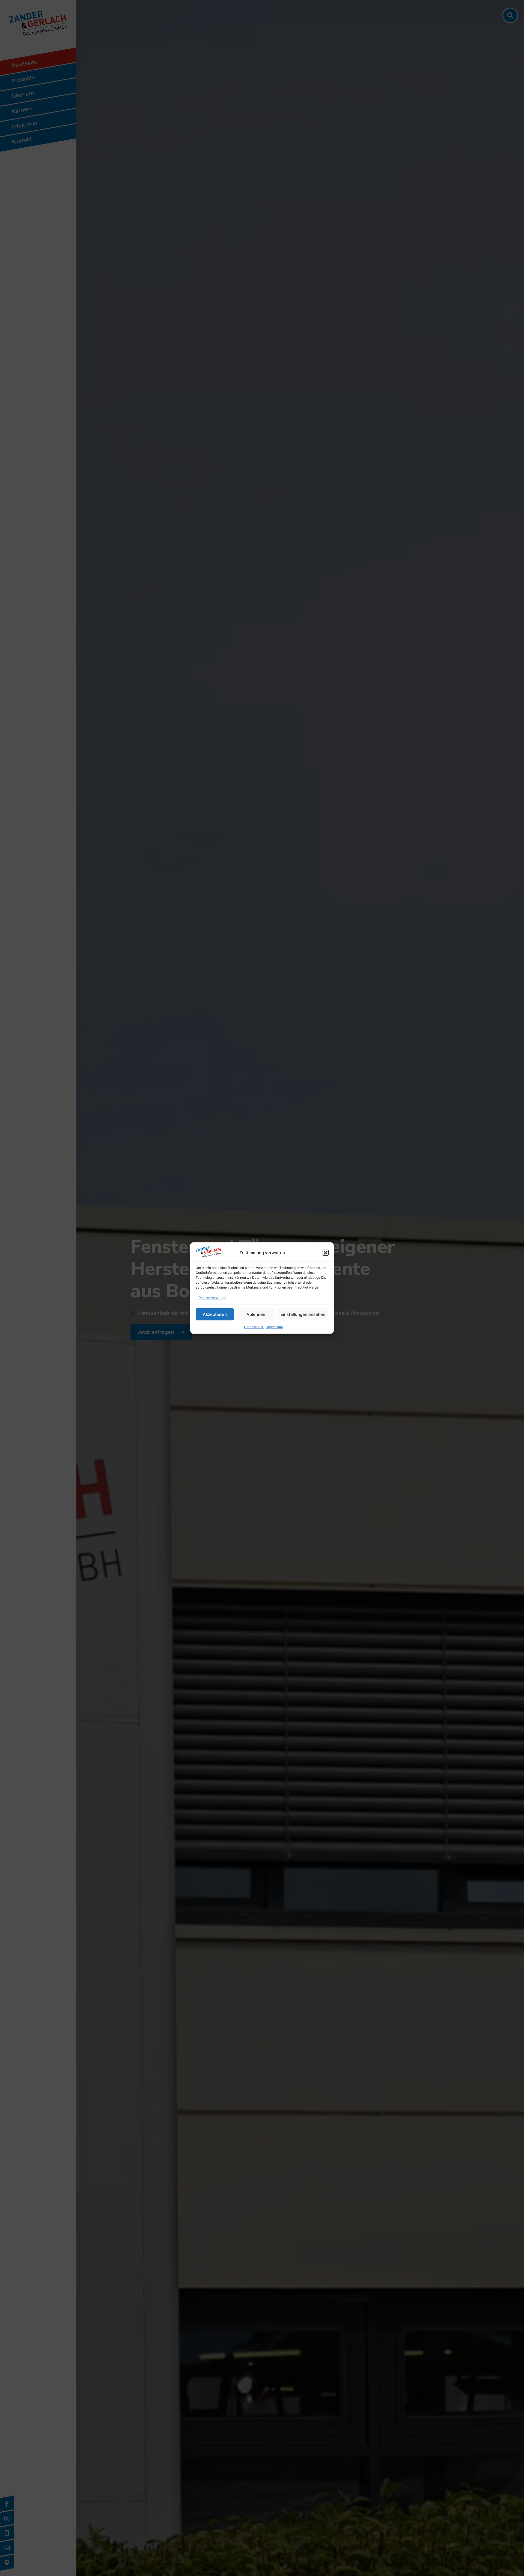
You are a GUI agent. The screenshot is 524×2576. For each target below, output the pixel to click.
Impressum (275, 1327)
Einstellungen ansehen (303, 1314)
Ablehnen (256, 1314)
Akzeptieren (215, 1314)
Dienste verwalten (212, 1298)
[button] (326, 1253)
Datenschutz (254, 1327)
